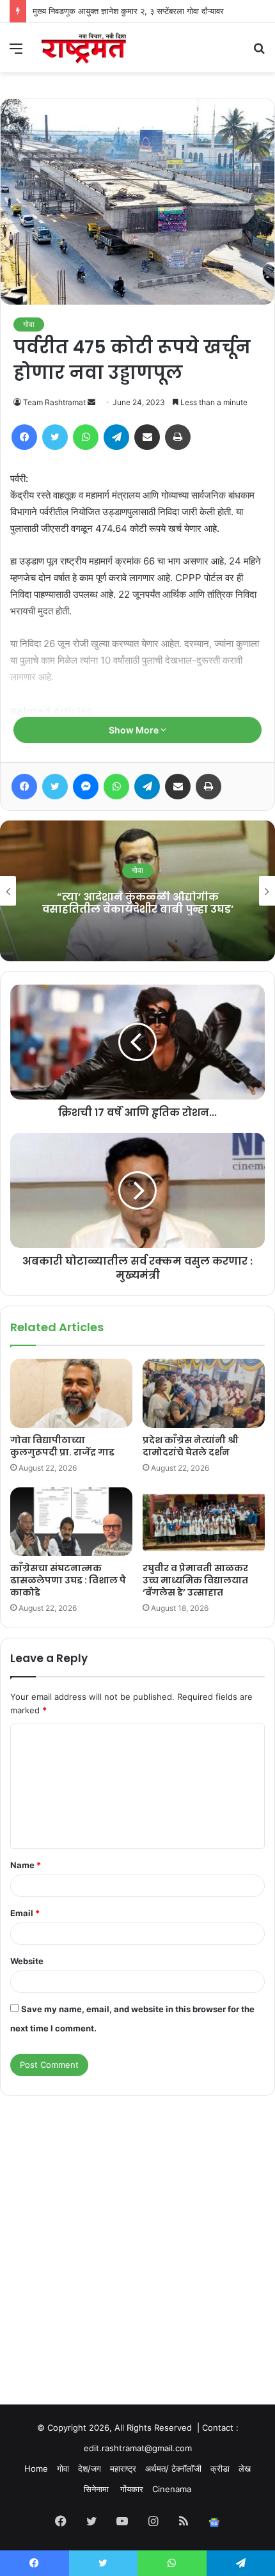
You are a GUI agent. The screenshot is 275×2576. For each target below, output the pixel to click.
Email (25, 1913)
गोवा (29, 324)
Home (36, 2468)
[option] (137, 891)
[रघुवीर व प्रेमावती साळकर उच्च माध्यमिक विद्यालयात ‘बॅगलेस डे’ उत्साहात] (204, 1522)
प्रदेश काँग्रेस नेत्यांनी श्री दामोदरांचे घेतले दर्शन (191, 1446)
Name (26, 1865)
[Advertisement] (137, 2238)
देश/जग (90, 2468)
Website (27, 1961)
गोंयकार (132, 2489)
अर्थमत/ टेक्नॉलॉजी (173, 2468)
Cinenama (172, 2489)
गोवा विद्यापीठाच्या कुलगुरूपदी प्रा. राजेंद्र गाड (62, 1446)
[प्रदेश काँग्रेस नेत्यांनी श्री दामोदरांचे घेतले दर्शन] (204, 1393)
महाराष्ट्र (123, 2468)
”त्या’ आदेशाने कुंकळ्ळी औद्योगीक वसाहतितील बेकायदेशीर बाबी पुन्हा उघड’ (138, 903)
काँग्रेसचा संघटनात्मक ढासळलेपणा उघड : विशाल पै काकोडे (68, 1580)
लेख (245, 2468)
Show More (135, 730)
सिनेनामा (98, 2489)
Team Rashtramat (54, 402)
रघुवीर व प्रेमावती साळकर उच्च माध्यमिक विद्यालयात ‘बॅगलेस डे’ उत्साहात (195, 1580)
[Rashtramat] (83, 48)
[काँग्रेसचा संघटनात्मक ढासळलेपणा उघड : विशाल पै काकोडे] (71, 1522)
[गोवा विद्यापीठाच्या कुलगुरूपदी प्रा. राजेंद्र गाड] (71, 1393)
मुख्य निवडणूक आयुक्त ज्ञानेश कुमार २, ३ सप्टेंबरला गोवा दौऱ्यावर (128, 11)
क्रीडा (220, 2468)
